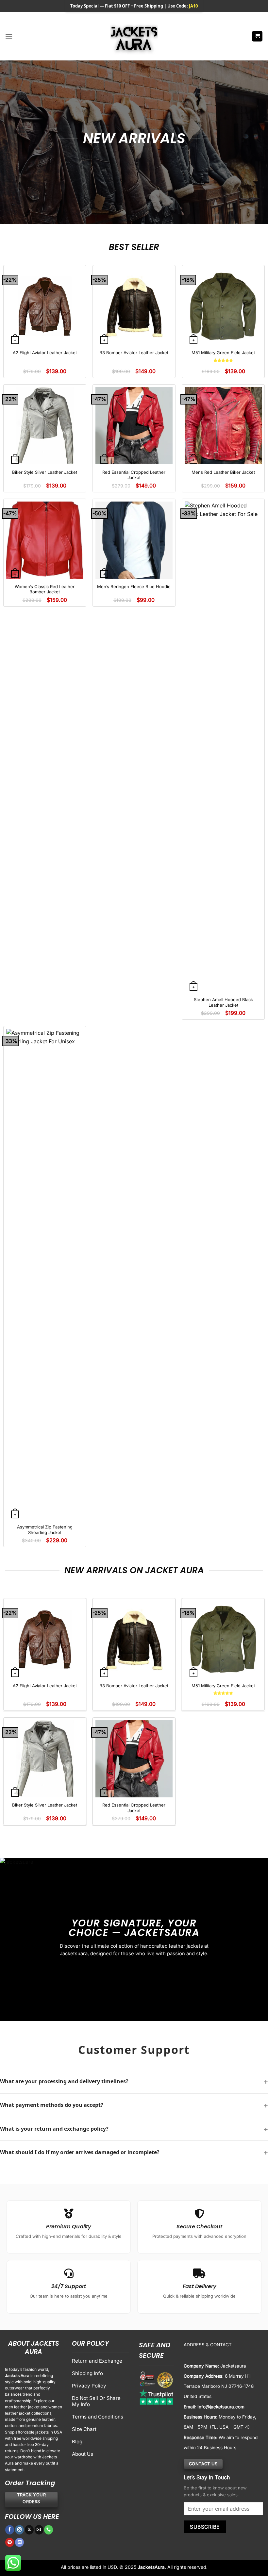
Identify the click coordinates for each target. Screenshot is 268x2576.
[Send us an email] (39, 2530)
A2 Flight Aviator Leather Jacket (45, 353)
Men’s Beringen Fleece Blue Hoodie (134, 586)
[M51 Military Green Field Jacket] (223, 306)
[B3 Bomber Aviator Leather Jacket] (134, 306)
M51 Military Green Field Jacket (223, 353)
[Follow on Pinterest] (10, 2542)
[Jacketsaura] (134, 36)
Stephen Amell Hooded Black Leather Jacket (223, 1002)
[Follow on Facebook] (10, 2530)
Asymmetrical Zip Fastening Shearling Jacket (45, 1530)
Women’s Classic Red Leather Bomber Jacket (45, 589)
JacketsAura (151, 2567)
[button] (9, 36)
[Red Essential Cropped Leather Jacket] (134, 426)
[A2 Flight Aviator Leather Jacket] (45, 306)
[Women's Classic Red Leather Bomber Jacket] (45, 540)
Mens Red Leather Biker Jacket (223, 472)
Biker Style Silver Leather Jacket (45, 472)
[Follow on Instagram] (19, 2530)
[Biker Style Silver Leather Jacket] (45, 426)
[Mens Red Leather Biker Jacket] (223, 426)
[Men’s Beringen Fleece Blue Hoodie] (134, 540)
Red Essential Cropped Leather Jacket (134, 475)
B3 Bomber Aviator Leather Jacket (134, 353)
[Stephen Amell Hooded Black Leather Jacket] (223, 747)
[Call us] (49, 2530)
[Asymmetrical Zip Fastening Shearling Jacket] (45, 1274)
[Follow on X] (29, 2530)
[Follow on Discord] (19, 2542)
